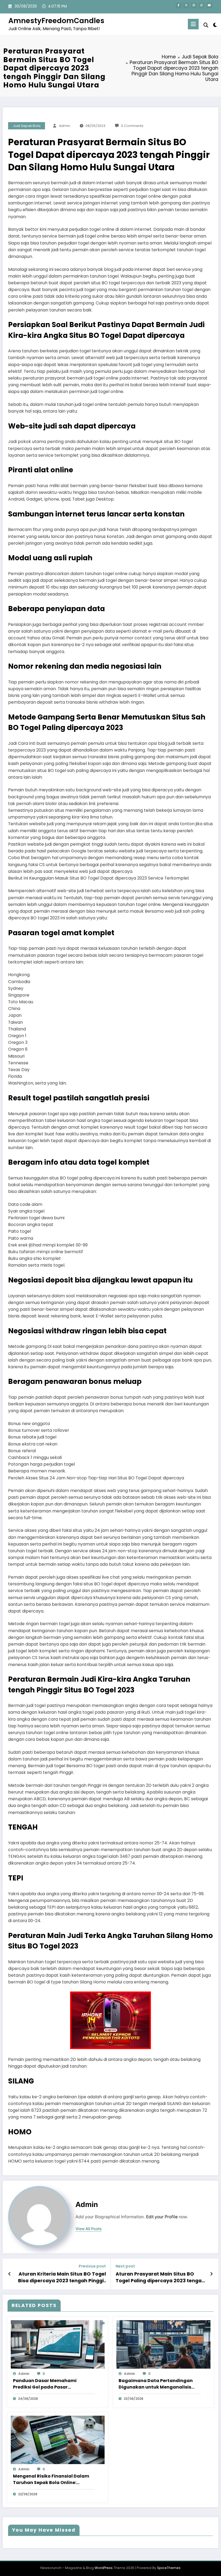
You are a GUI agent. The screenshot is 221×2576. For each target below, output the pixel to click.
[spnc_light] (215, 25)
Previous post (92, 2266)
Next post (125, 2266)
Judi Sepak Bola (27, 126)
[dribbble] (194, 6)
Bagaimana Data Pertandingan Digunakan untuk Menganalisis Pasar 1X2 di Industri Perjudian (156, 2384)
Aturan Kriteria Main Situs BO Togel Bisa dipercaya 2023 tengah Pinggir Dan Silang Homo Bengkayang (62, 2277)
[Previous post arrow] (10, 2274)
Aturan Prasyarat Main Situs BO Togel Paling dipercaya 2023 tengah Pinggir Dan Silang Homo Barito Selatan (160, 2277)
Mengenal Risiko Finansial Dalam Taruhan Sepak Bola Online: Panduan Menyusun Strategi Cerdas (51, 2479)
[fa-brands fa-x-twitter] (186, 6)
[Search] (206, 25)
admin (65, 126)
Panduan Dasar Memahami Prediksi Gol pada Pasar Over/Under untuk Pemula (45, 2384)
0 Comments (132, 126)
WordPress (104, 2568)
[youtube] (209, 6)
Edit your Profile (162, 2217)
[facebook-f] (179, 6)
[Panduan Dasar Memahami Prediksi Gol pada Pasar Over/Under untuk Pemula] (58, 2344)
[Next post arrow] (211, 2274)
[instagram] (201, 6)
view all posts (89, 2229)
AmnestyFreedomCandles (56, 21)
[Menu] (193, 24)
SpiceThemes (169, 2568)
